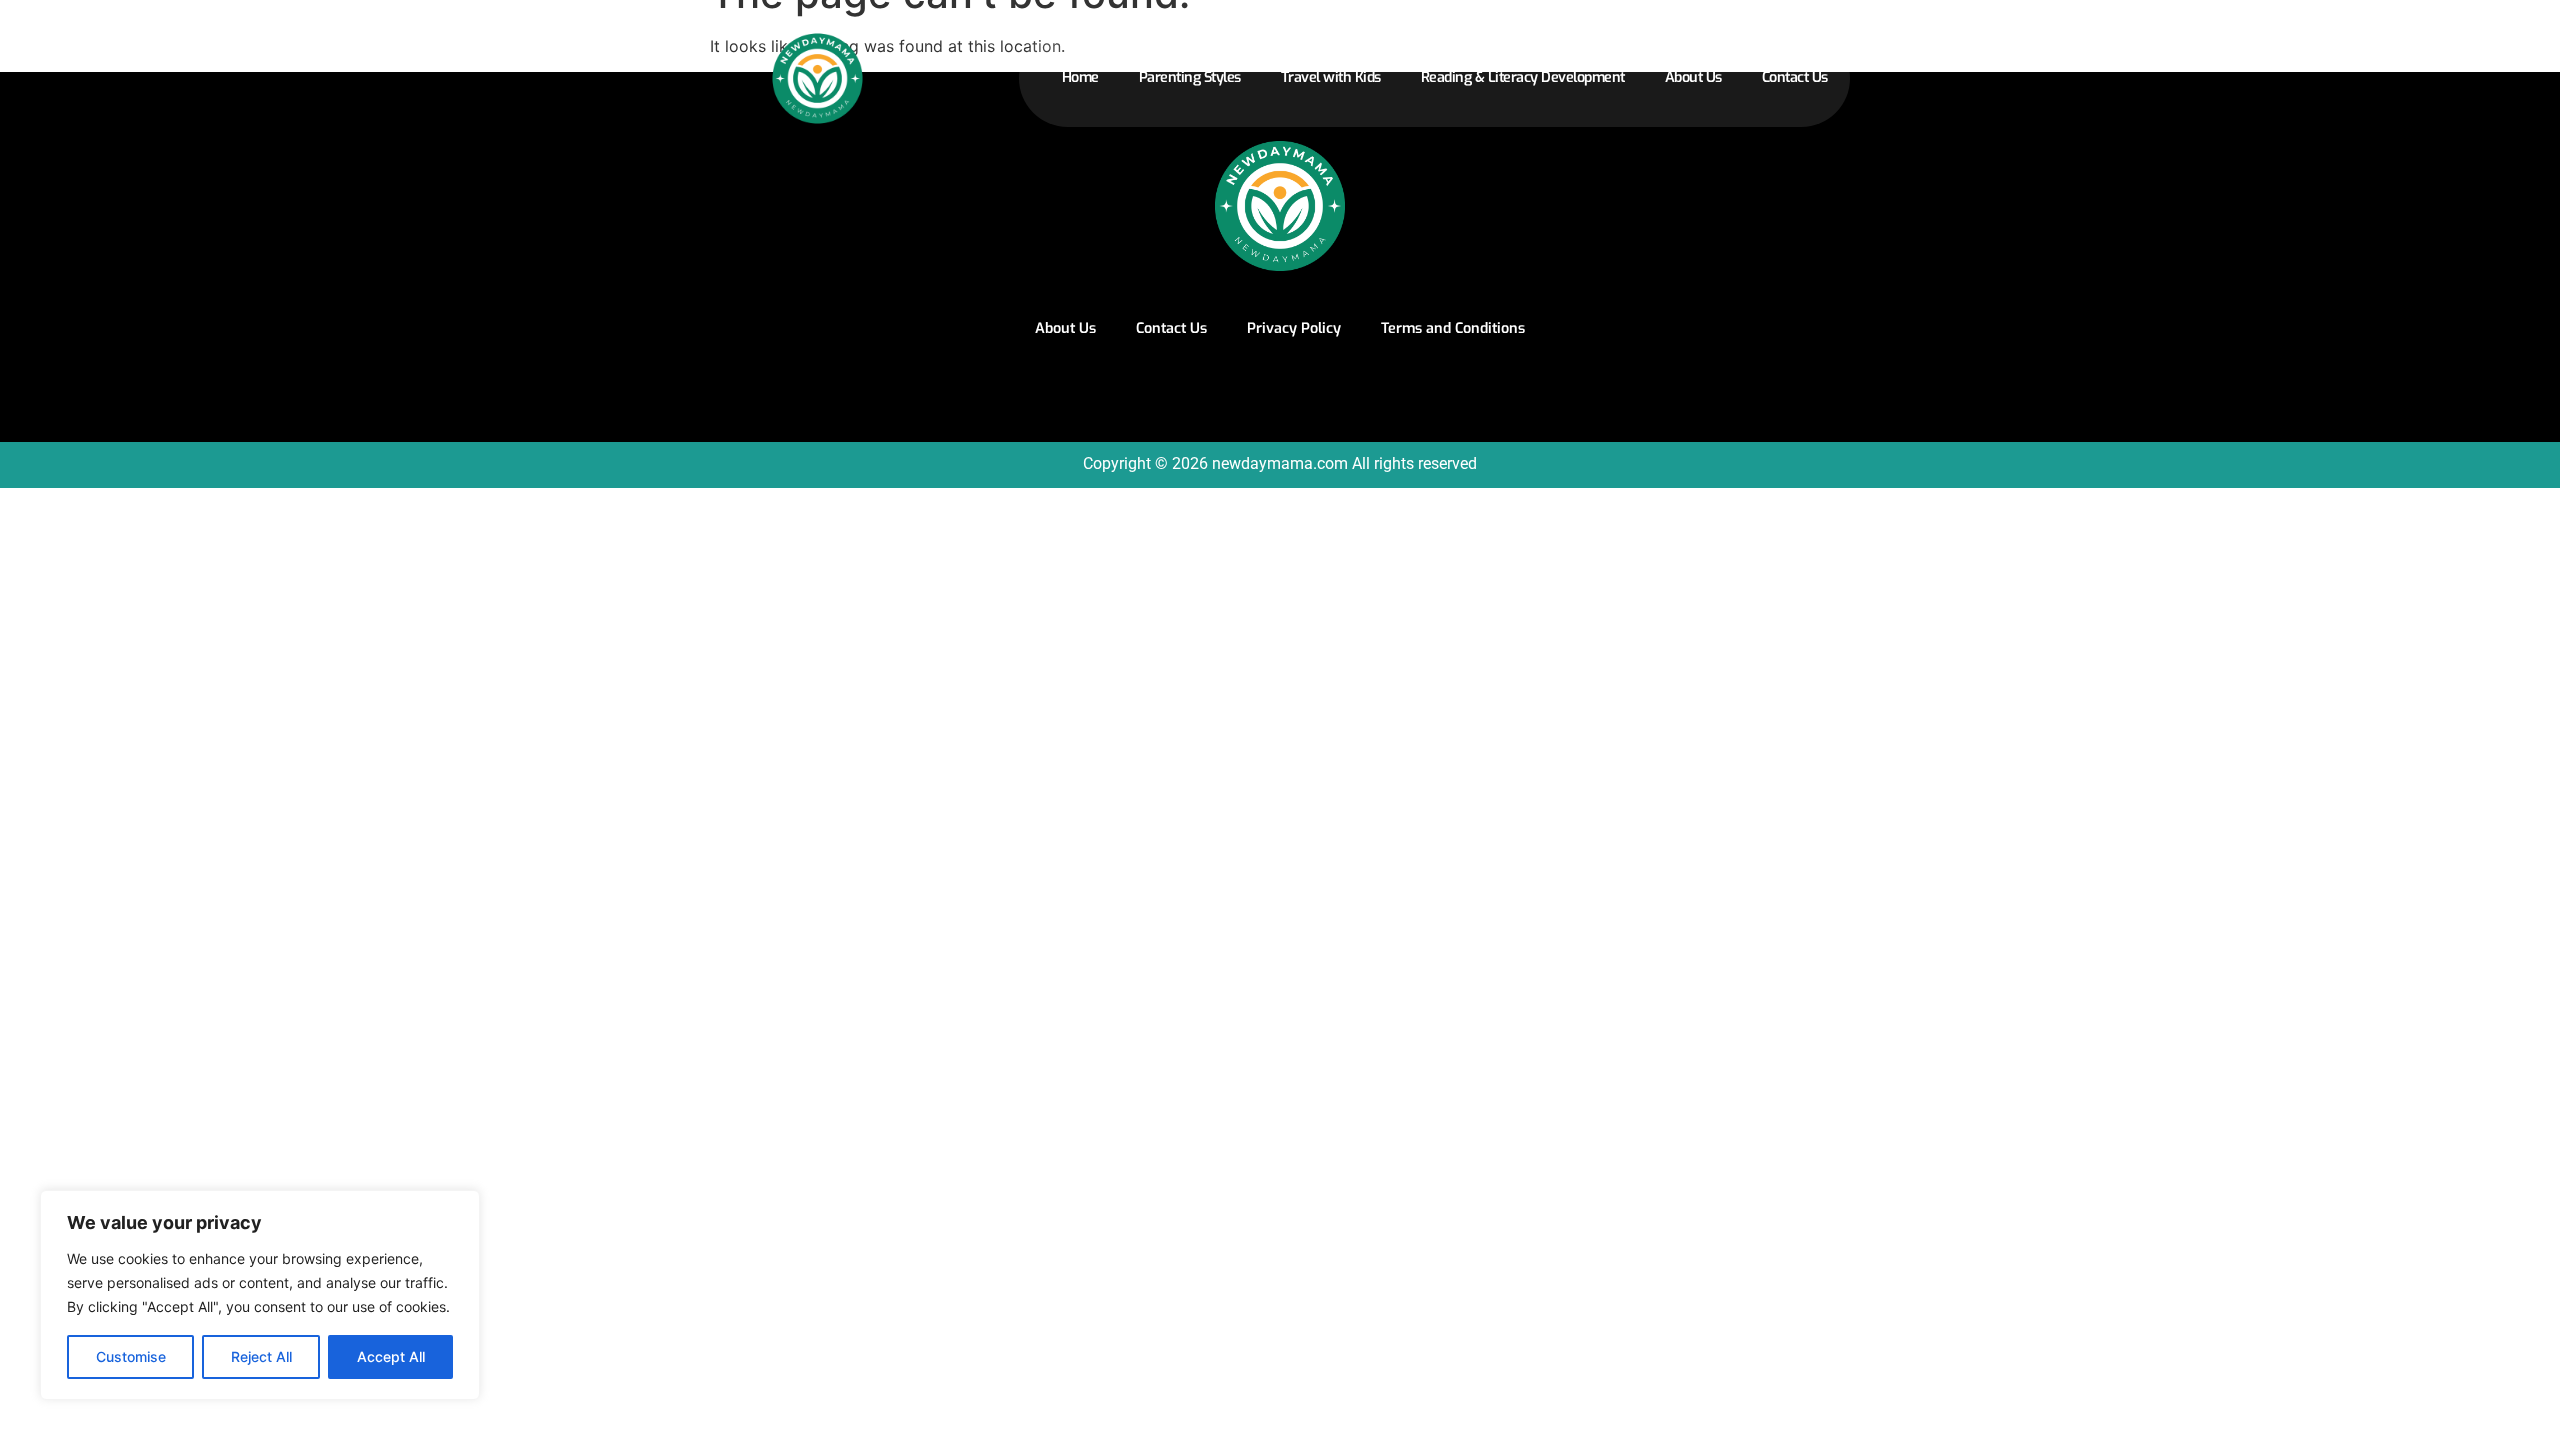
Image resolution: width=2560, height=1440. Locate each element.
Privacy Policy (1294, 328)
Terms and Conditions (1453, 328)
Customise (131, 1356)
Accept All (391, 1356)
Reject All (261, 1356)
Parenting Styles (1190, 77)
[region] (260, 1295)
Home (1080, 77)
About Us (1693, 77)
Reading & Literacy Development (1523, 77)
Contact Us (1795, 77)
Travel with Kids (1331, 77)
